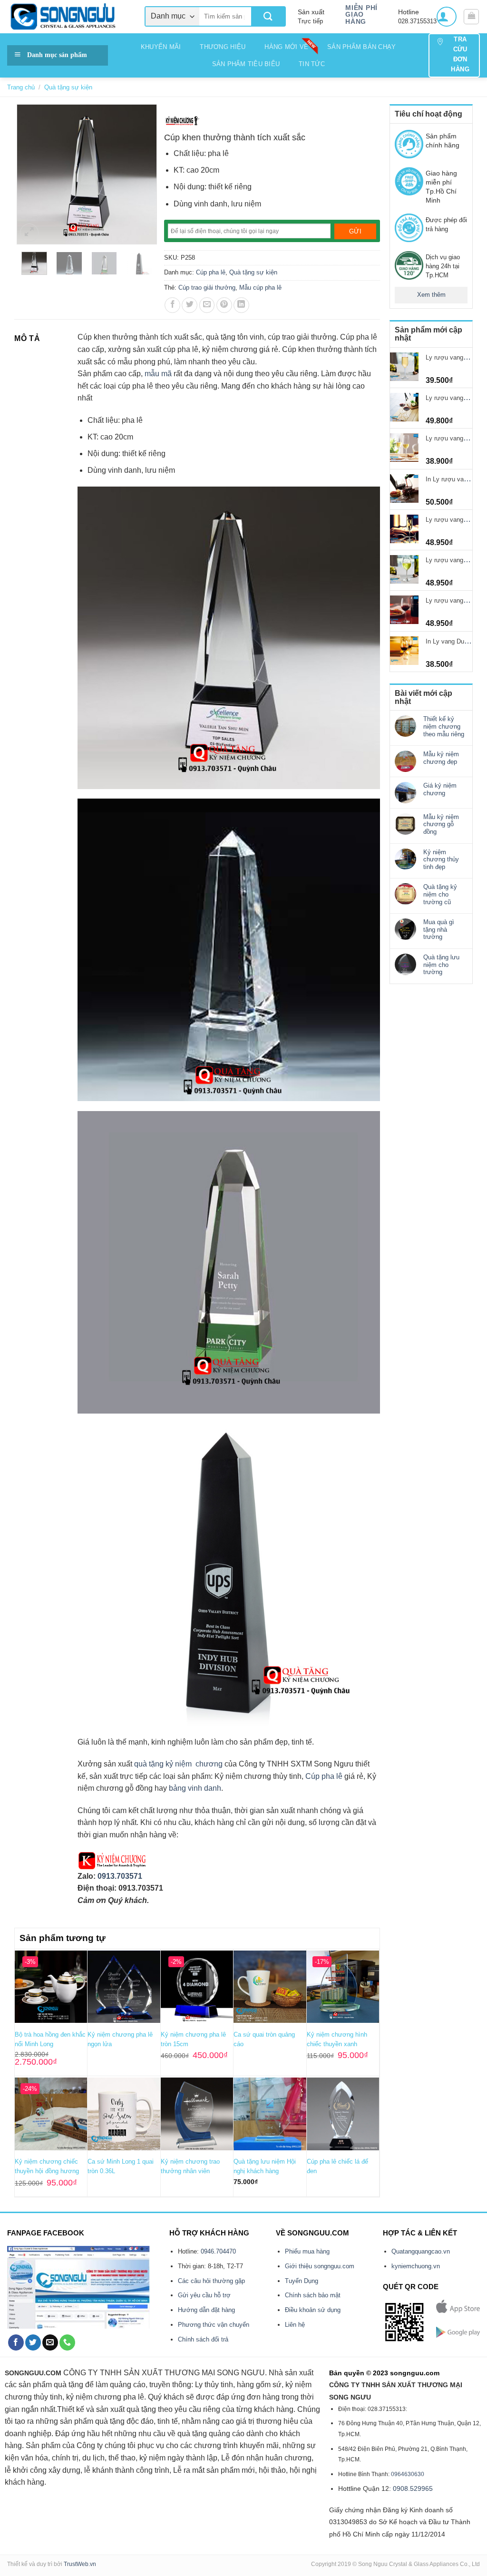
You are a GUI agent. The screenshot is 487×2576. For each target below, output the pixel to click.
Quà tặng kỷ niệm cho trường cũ (440, 894)
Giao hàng (356, 18)
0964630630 (408, 2474)
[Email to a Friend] (207, 305)
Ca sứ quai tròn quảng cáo (264, 2039)
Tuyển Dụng (302, 2281)
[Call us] (67, 2342)
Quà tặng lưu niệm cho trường (441, 965)
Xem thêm (431, 295)
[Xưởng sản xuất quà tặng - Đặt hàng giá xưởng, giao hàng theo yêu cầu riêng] (69, 17)
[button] (447, 17)
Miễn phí (361, 8)
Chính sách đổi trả (203, 2339)
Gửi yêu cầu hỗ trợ (204, 2295)
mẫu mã (158, 374)
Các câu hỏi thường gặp (211, 2281)
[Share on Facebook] (172, 305)
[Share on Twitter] (190, 305)
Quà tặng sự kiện (68, 87)
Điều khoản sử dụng (313, 2310)
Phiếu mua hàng (307, 2251)
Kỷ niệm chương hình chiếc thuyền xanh (337, 2039)
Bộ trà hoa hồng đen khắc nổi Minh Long (50, 2039)
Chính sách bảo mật (313, 2295)
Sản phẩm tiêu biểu (246, 64)
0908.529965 (413, 2488)
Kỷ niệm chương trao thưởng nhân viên (190, 2166)
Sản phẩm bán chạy (361, 47)
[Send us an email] (50, 2342)
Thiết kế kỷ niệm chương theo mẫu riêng (444, 726)
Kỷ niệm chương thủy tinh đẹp (441, 859)
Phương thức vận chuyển (214, 2325)
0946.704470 (218, 2251)
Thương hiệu (223, 47)
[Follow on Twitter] (33, 2342)
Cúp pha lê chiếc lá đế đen (337, 2166)
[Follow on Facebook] (16, 2342)
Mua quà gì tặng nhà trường (439, 929)
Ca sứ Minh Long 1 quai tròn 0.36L (121, 2166)
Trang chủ (21, 87)
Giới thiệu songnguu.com (320, 2266)
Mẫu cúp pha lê (260, 288)
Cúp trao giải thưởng (207, 288)
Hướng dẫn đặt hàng (206, 2310)
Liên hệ (295, 2325)
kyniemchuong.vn (416, 2266)
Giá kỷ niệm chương (440, 789)
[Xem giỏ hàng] (471, 17)
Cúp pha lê (211, 272)
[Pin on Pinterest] (224, 305)
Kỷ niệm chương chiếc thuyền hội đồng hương (47, 2166)
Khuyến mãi (161, 47)
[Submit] (268, 16)
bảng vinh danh (195, 1788)
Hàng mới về (286, 47)
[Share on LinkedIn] (241, 305)
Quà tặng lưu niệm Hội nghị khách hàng (265, 2166)
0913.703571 (120, 1876)
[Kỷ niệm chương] (182, 121)
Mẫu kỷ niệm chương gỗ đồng (441, 824)
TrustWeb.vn (80, 2564)
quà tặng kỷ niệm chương (178, 1764)
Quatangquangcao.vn (421, 2251)
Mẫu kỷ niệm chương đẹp (441, 758)
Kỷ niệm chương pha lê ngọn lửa (120, 2039)
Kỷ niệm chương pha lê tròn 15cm (193, 2039)
